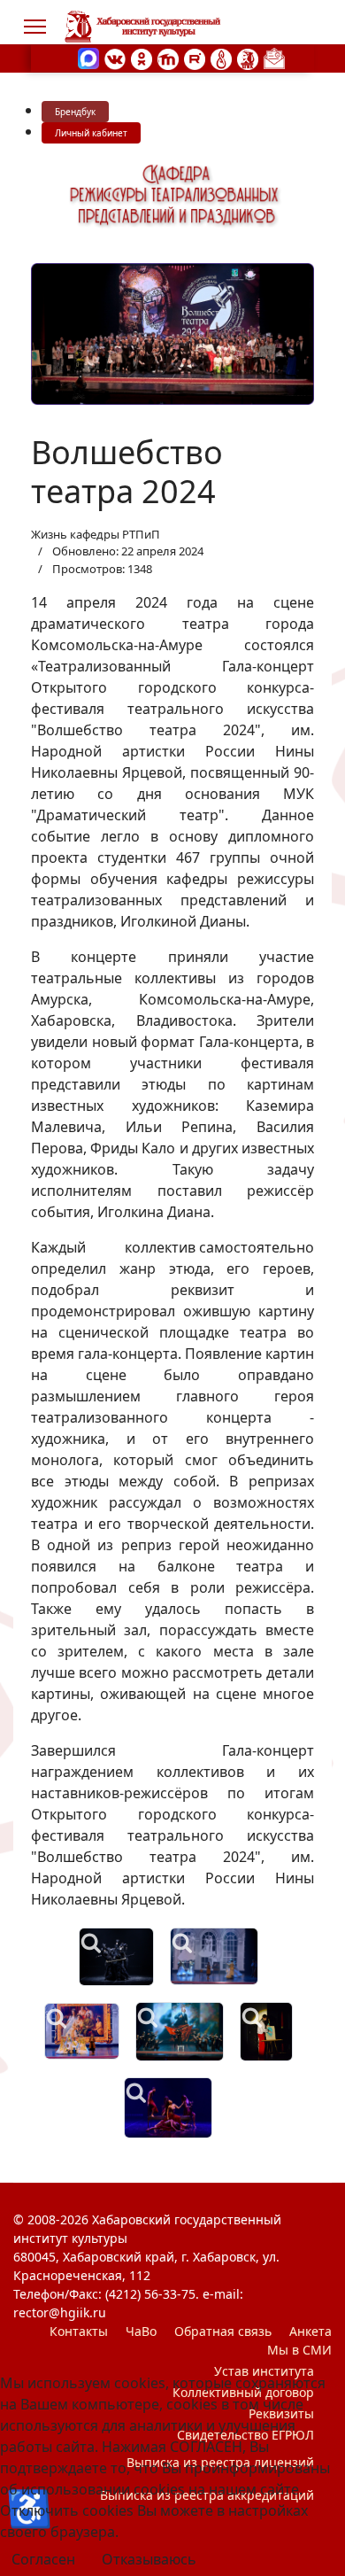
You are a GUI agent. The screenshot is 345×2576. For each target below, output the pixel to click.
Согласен (43, 2559)
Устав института (264, 2371)
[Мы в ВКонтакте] (115, 58)
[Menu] (35, 27)
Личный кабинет (91, 133)
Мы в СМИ (299, 2350)
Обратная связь (223, 2331)
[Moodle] (168, 58)
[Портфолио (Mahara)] (221, 58)
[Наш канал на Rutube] (195, 58)
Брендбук (75, 112)
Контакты (79, 2331)
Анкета (310, 2331)
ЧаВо (141, 2331)
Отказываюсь (149, 2559)
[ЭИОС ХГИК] (248, 58)
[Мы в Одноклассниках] (142, 58)
